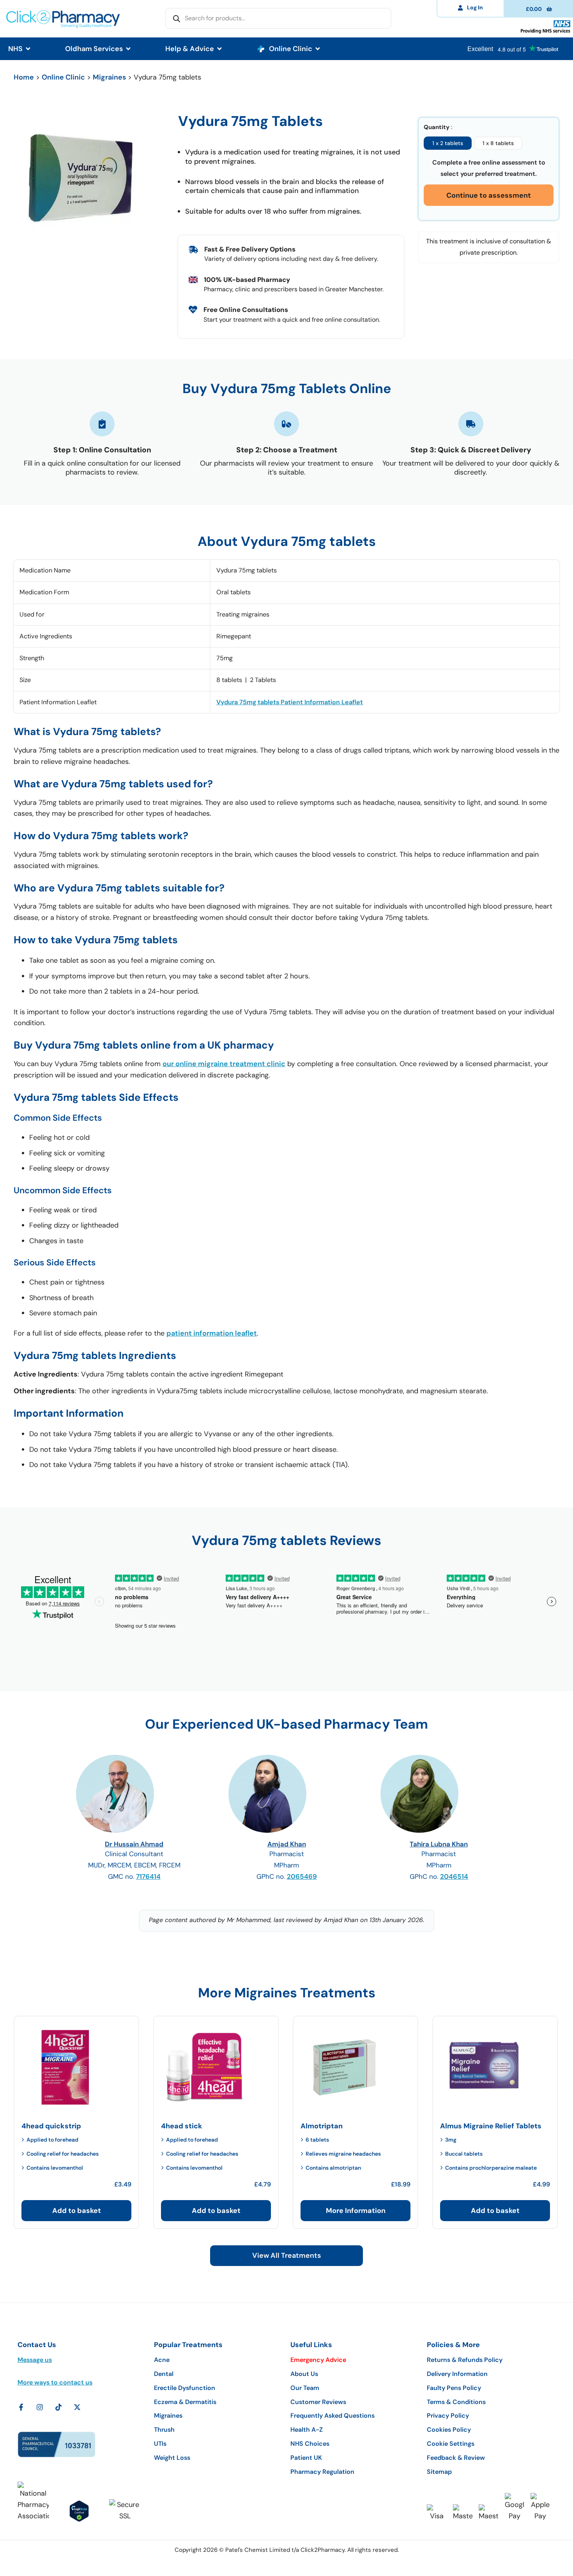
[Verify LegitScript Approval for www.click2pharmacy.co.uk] (79, 2511)
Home (24, 77)
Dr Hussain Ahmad (134, 1844)
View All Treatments (286, 2255)
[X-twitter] (77, 2407)
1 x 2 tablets (448, 143)
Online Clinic (63, 77)
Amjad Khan (287, 1844)
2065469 (302, 1876)
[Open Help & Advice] (219, 49)
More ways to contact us (55, 2382)
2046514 (454, 1876)
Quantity (437, 127)
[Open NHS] (28, 49)
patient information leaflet (212, 1333)
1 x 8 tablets (498, 143)
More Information (356, 2211)
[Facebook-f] (21, 2407)
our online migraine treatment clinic (224, 1064)
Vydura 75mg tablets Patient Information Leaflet (290, 702)
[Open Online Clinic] (318, 49)
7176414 (148, 1876)
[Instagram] (40, 2407)
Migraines (109, 77)
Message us (35, 2360)
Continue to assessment (489, 195)
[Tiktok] (58, 2407)
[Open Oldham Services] (128, 49)
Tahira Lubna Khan (439, 1844)
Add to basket (77, 2211)
